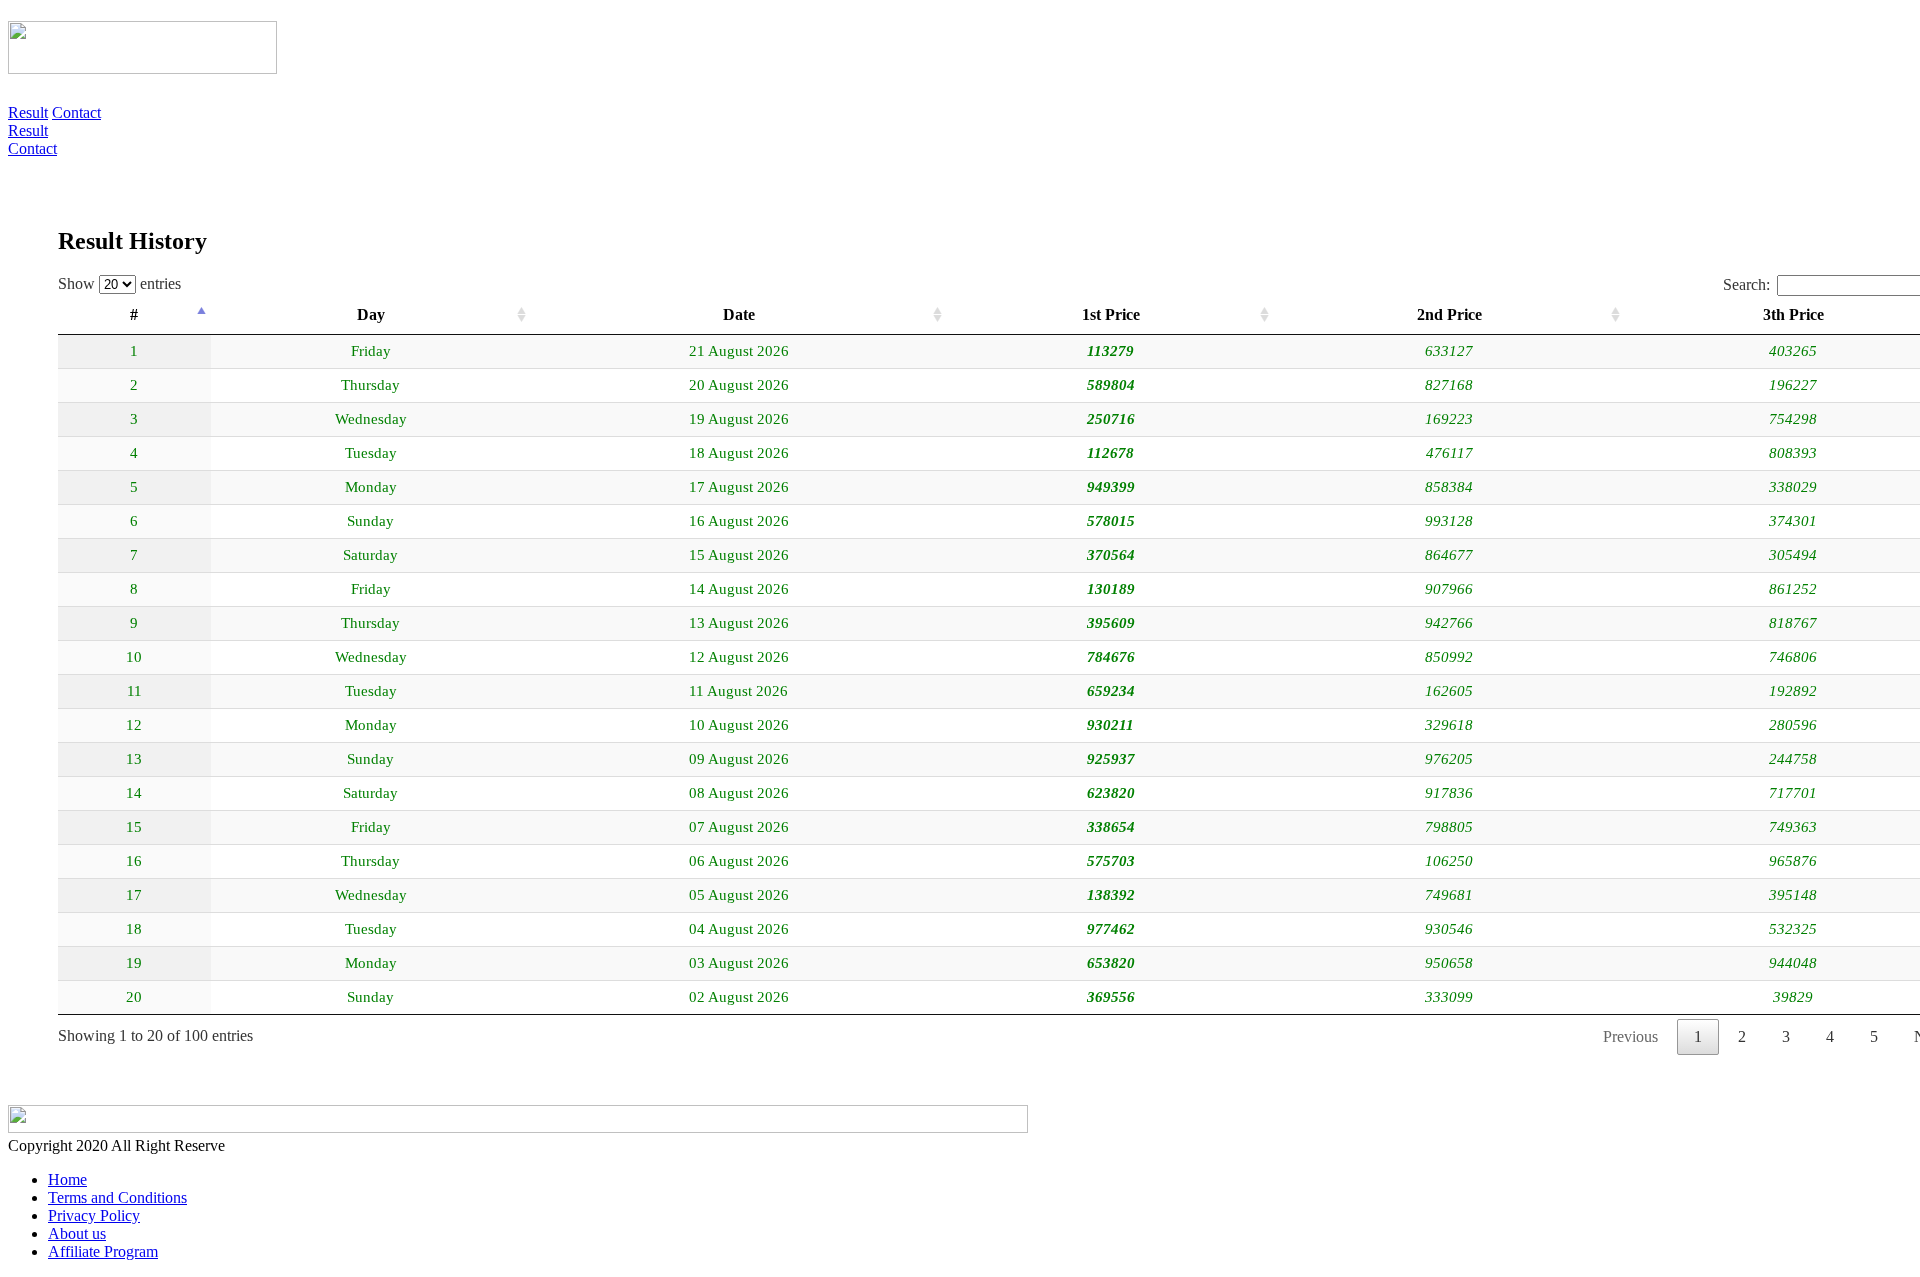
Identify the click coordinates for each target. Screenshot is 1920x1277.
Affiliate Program (103, 1251)
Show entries (119, 283)
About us (77, 1233)
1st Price (1111, 314)
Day (371, 314)
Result (28, 112)
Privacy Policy (94, 1215)
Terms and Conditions (117, 1197)
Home (67, 1179)
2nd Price (1449, 314)
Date (739, 314)
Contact (76, 112)
